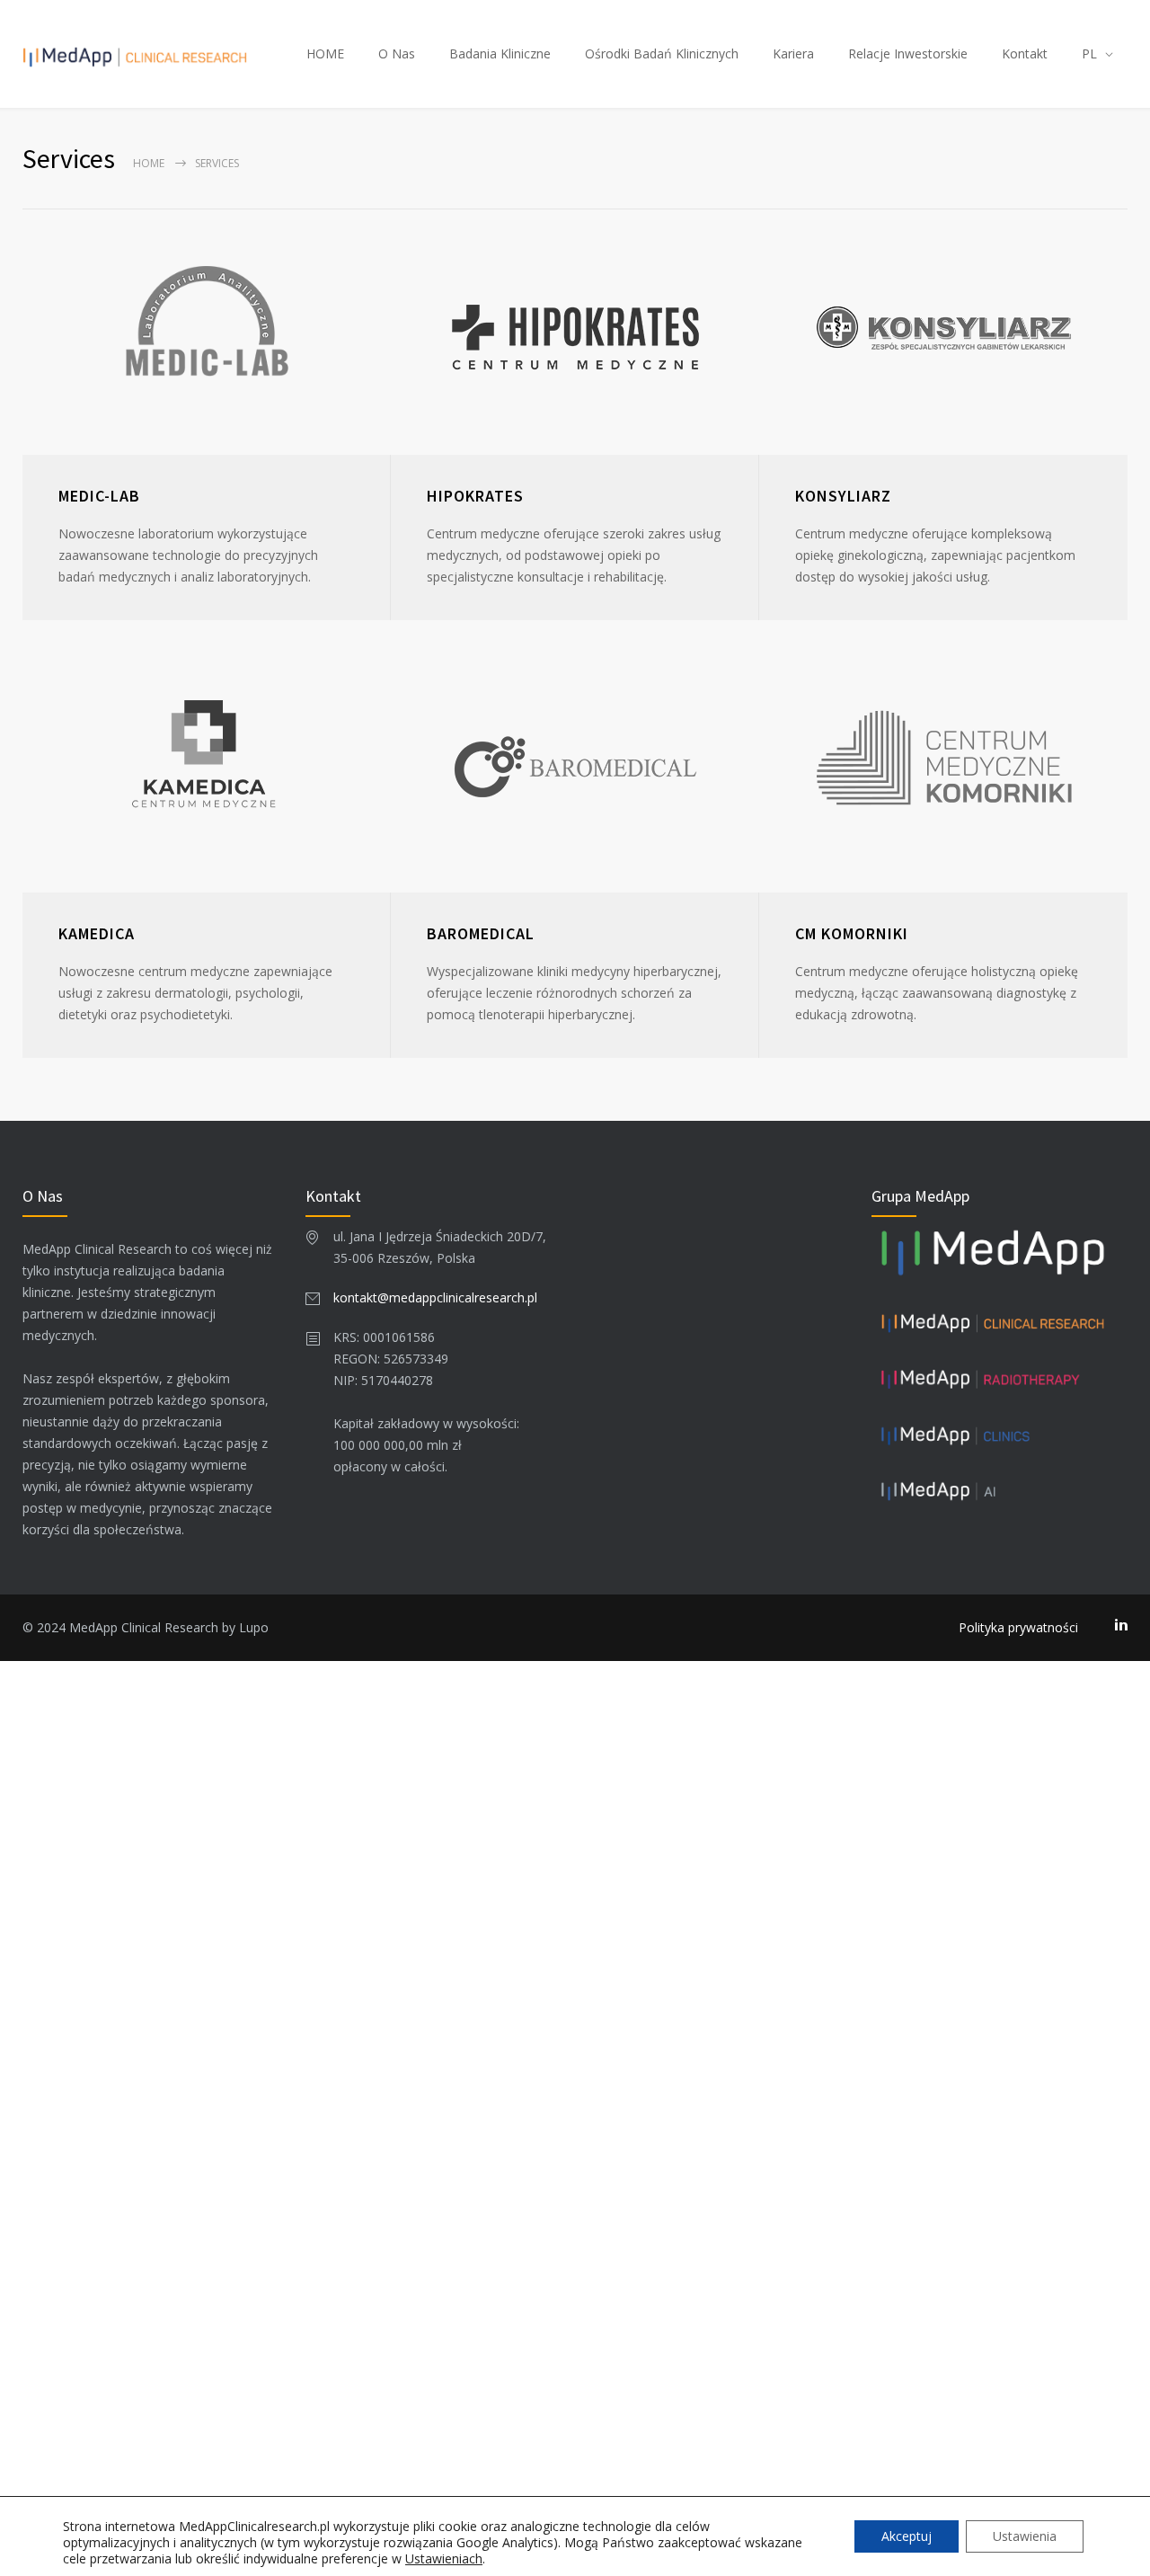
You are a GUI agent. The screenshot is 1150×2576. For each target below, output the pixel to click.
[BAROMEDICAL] (575, 770)
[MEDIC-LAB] (207, 332)
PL (1089, 53)
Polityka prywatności (1018, 1627)
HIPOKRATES (475, 496)
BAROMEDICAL (481, 933)
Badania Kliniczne (500, 53)
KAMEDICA (97, 933)
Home (149, 163)
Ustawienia (1025, 2536)
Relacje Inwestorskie (908, 53)
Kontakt (1025, 53)
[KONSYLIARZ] (943, 332)
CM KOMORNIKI (852, 933)
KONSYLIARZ (843, 496)
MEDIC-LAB (99, 496)
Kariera (793, 53)
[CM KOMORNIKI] (943, 770)
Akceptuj (907, 2536)
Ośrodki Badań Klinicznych (662, 53)
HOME (325, 53)
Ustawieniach (444, 2559)
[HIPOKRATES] (575, 332)
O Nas (397, 53)
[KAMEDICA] (207, 770)
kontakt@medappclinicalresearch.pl (435, 1297)
